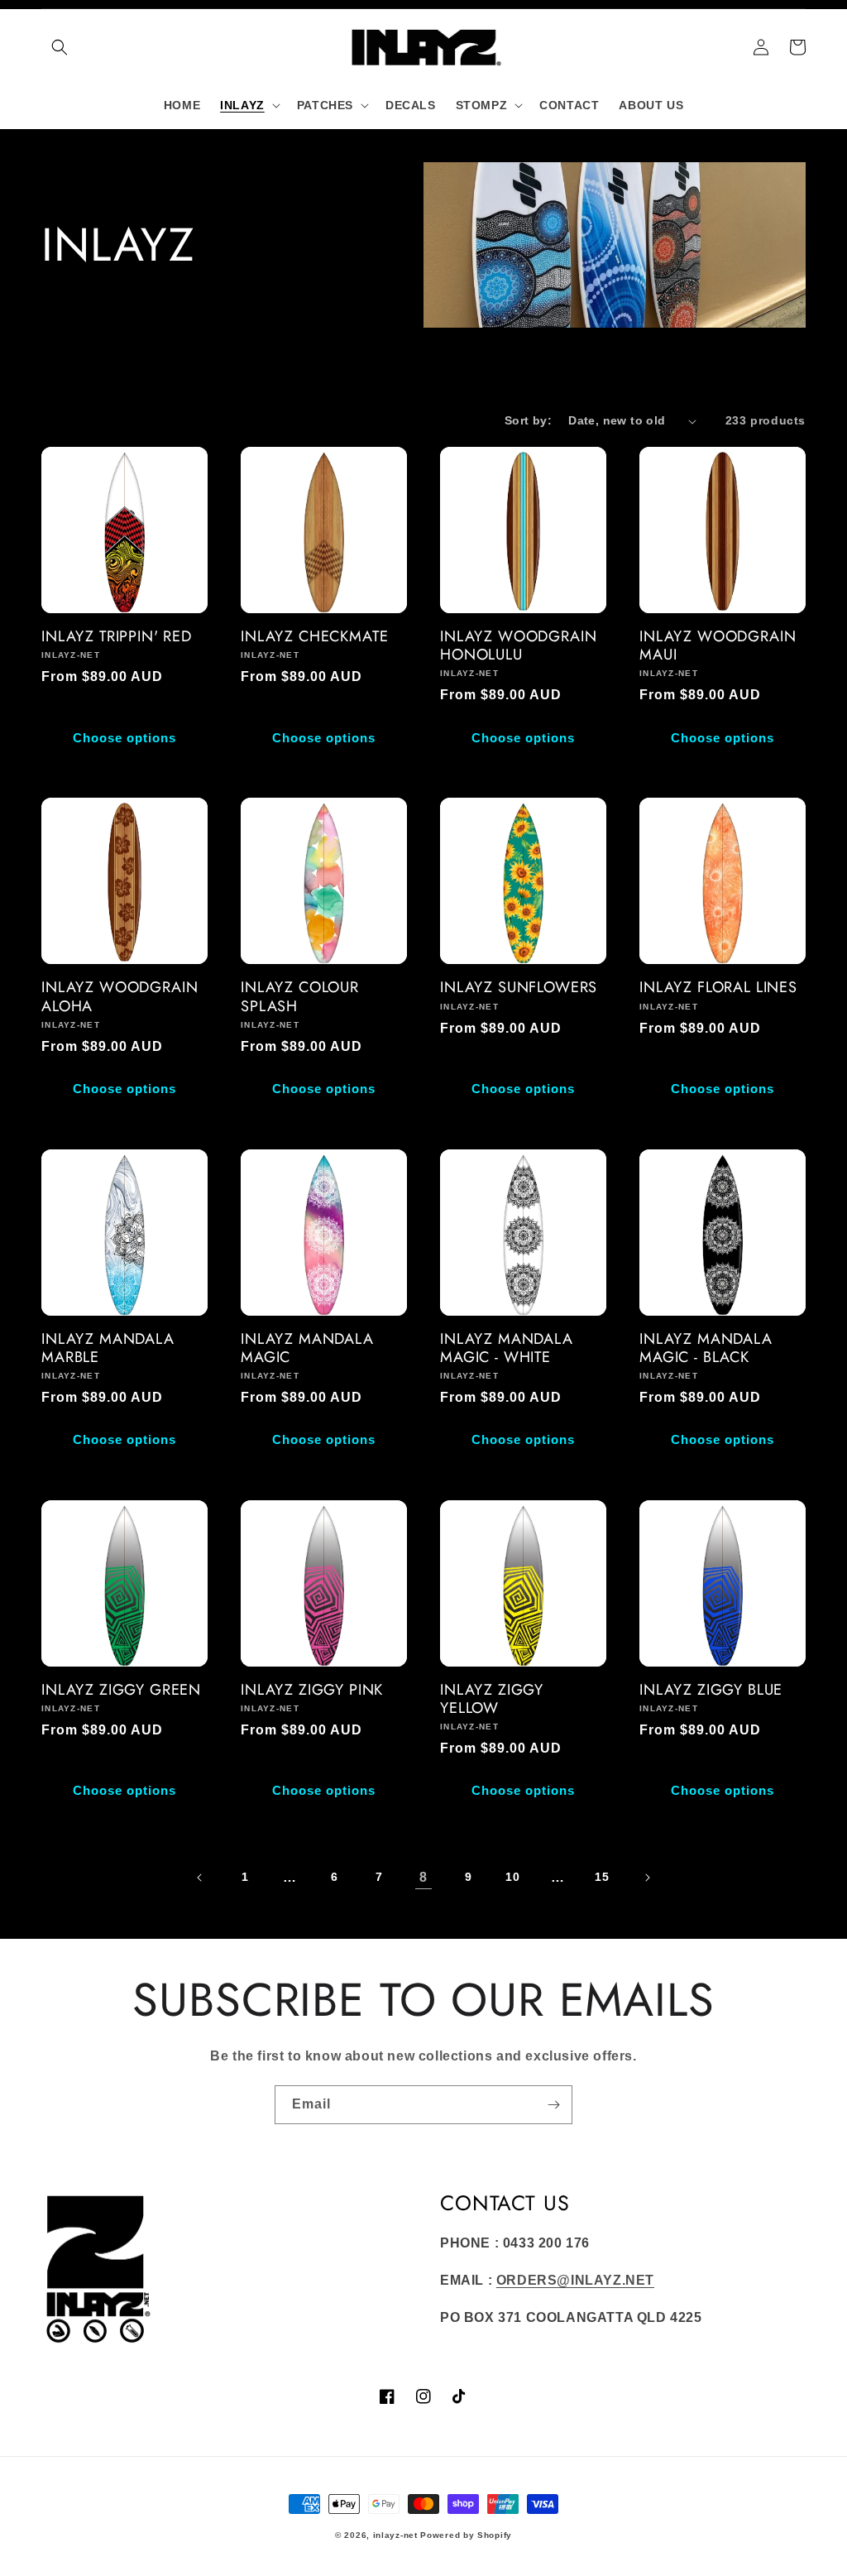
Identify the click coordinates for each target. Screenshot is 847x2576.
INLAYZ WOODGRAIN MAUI (718, 645)
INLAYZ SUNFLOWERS (519, 987)
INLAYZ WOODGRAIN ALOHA (120, 996)
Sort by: (528, 420)
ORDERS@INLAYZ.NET (575, 2280)
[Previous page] (200, 1878)
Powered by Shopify (466, 2535)
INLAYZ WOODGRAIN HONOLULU (518, 645)
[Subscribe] (553, 2105)
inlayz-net (395, 2535)
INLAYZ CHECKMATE (314, 636)
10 (512, 1877)
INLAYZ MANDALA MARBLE (108, 1348)
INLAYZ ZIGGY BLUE (711, 1690)
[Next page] (647, 1878)
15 (602, 1877)
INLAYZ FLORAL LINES (718, 987)
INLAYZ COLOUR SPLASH (300, 996)
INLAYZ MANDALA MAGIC (307, 1348)
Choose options (124, 738)
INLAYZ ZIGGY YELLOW (492, 1699)
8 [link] (423, 1877)
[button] (60, 47)
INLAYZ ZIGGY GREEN (121, 1690)
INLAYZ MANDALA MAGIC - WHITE (507, 1348)
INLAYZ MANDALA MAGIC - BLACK (706, 1348)
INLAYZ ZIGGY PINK (312, 1690)
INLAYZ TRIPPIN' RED (117, 636)
